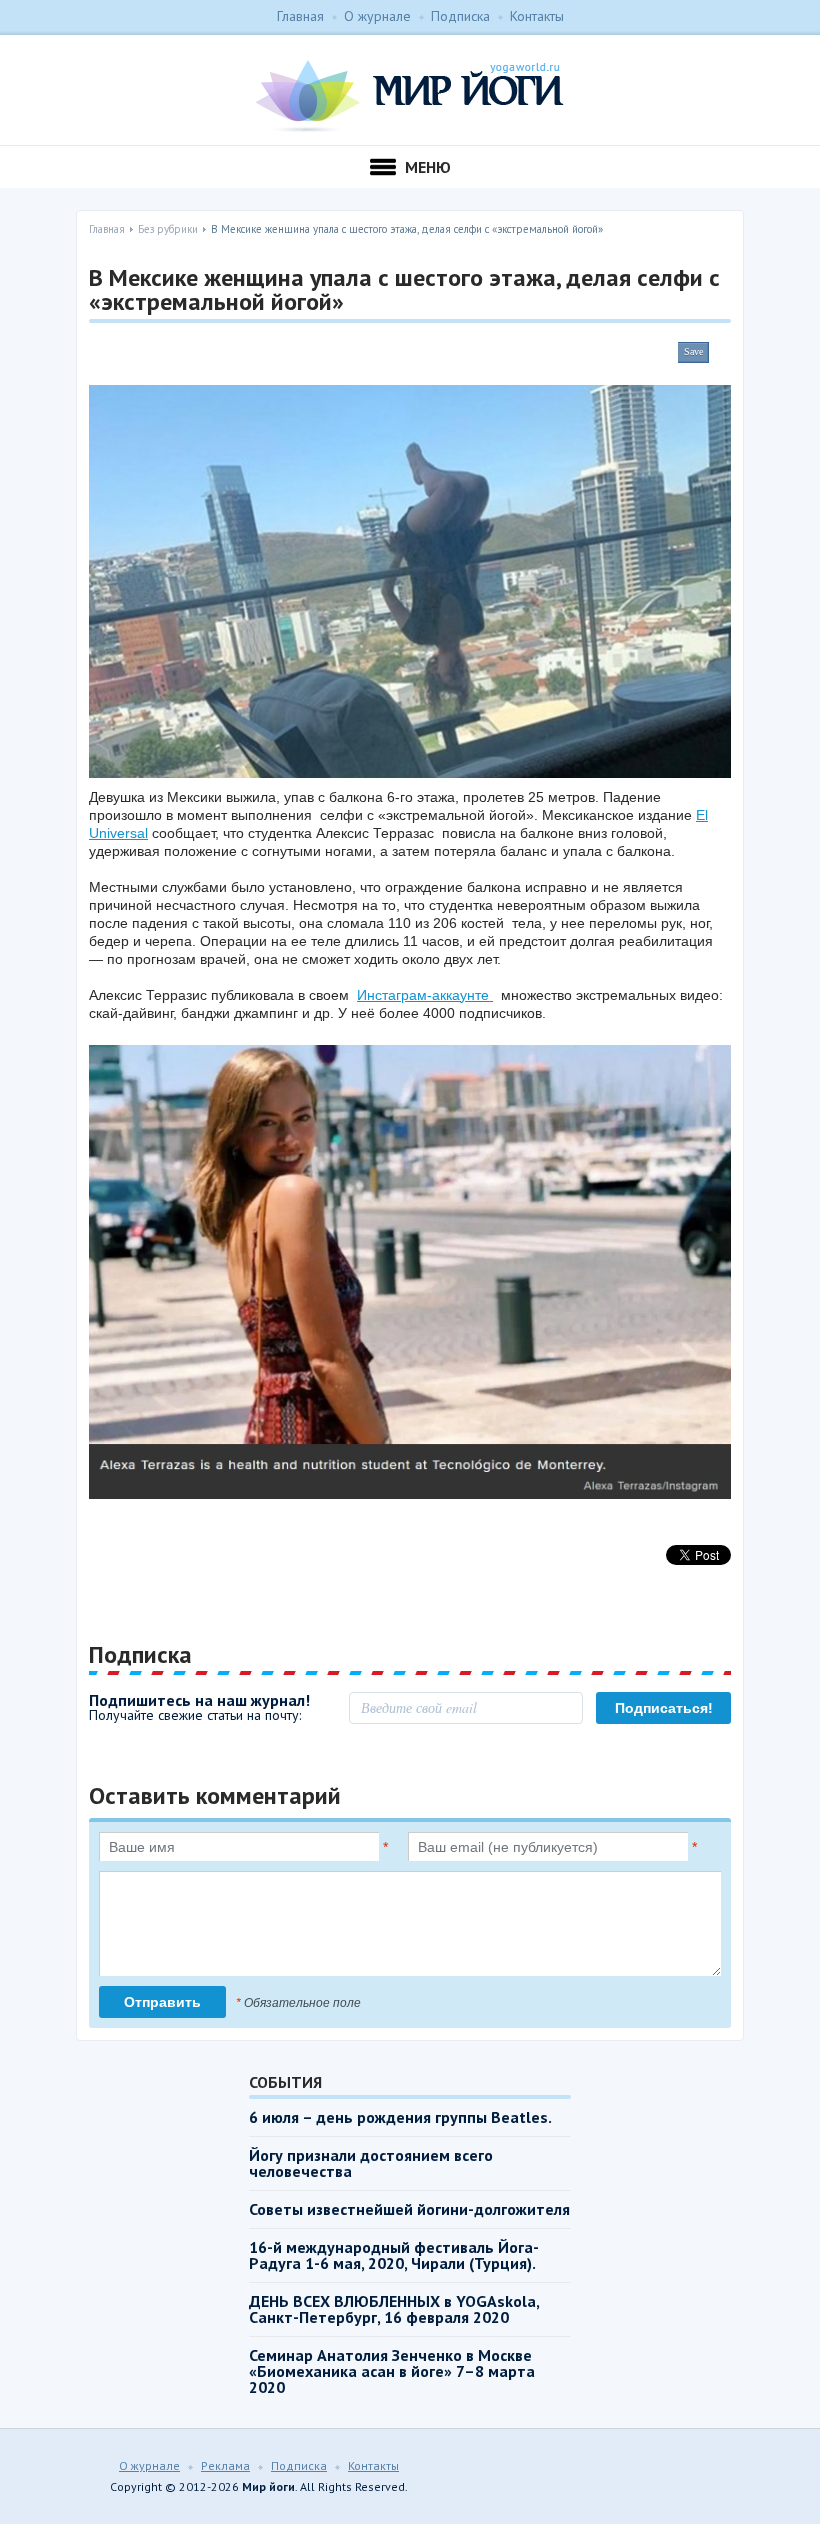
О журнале (377, 16)
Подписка (460, 16)
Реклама (225, 2465)
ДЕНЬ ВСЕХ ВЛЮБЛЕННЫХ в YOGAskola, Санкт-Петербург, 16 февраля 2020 (394, 2309)
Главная (300, 16)
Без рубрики (168, 229)
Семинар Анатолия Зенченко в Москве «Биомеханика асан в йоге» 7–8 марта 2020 (392, 2371)
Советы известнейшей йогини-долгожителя (409, 2209)
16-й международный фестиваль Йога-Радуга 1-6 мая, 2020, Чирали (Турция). (394, 2255)
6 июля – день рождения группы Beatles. (400, 2117)
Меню (428, 167)
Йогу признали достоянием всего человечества (371, 2163)
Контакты (537, 16)
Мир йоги (409, 96)
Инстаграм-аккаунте (425, 995)
